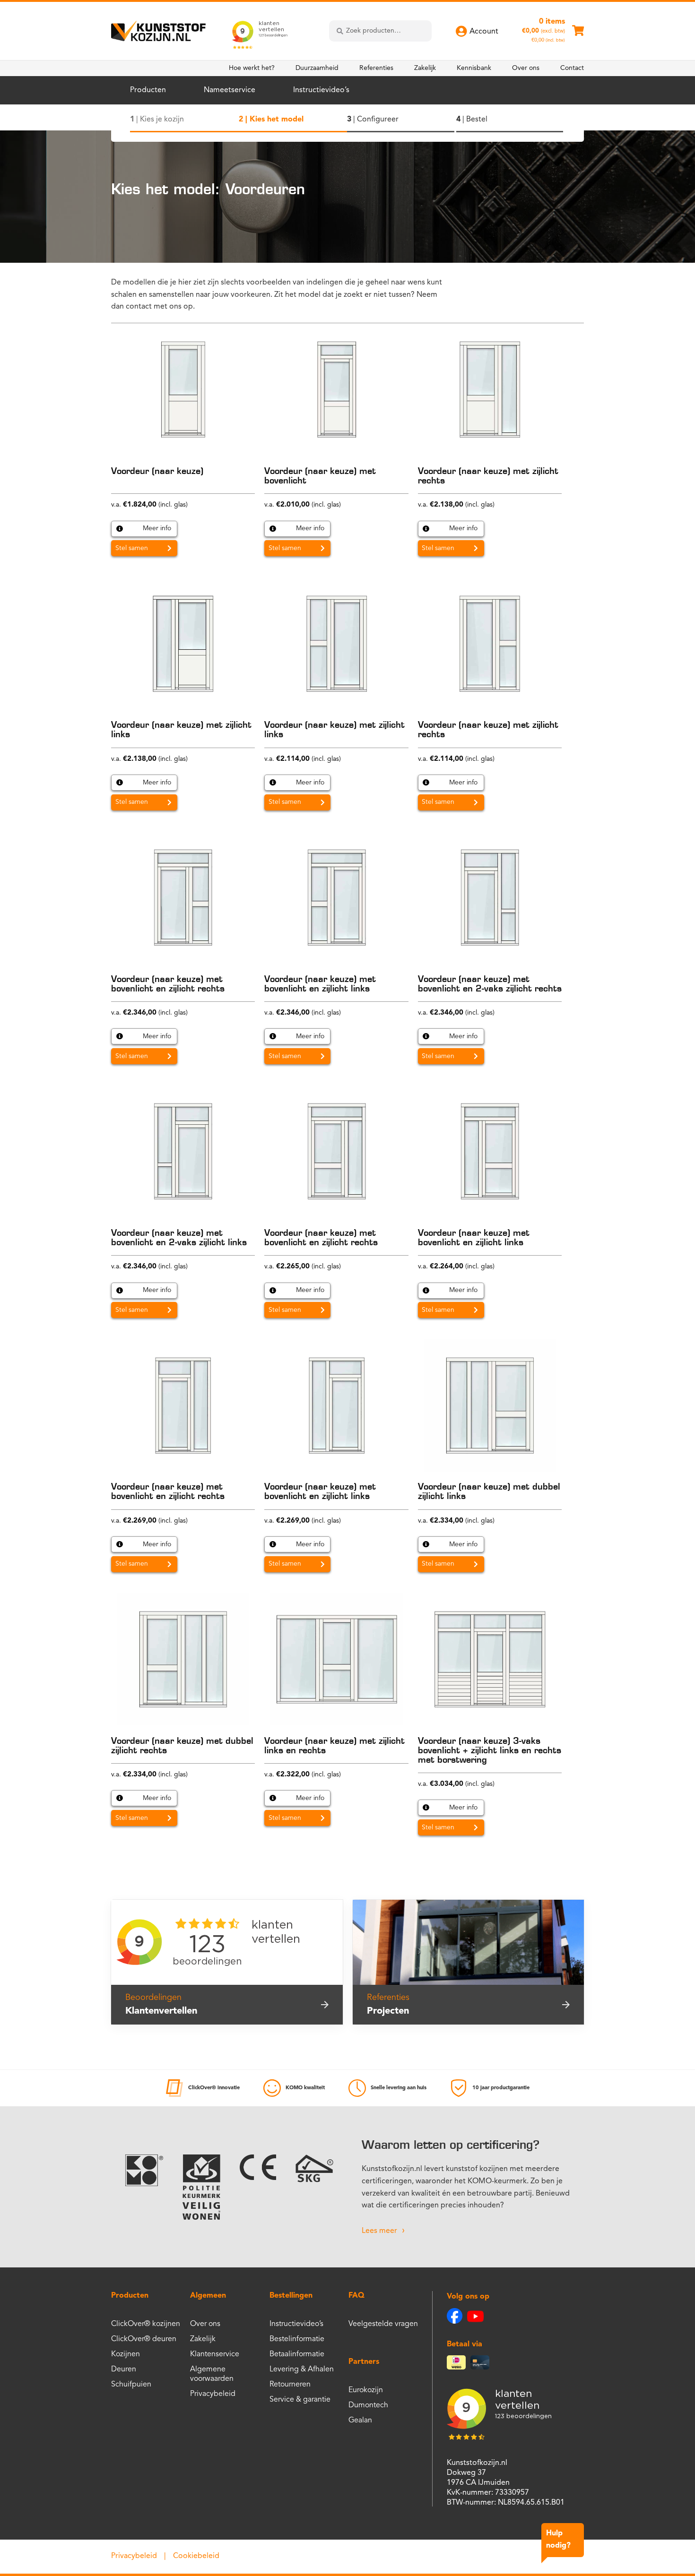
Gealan (360, 2421)
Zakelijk (425, 68)
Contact (572, 68)
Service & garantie (300, 2400)
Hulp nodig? (558, 2540)
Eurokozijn (366, 2390)
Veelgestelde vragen (383, 2324)
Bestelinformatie (297, 2339)
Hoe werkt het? (252, 68)
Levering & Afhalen (302, 2369)
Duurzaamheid (317, 68)
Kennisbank (474, 68)
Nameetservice (230, 90)
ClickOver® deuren (144, 2339)
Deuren (124, 2369)
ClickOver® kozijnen (146, 2324)
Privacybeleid (213, 2394)
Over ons (526, 68)
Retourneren (290, 2385)
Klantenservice (215, 2354)
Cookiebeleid (196, 2556)
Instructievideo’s (321, 90)
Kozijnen (126, 2354)
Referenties (376, 68)
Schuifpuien (131, 2385)
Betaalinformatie (297, 2354)
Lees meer (379, 2231)
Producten (148, 90)
